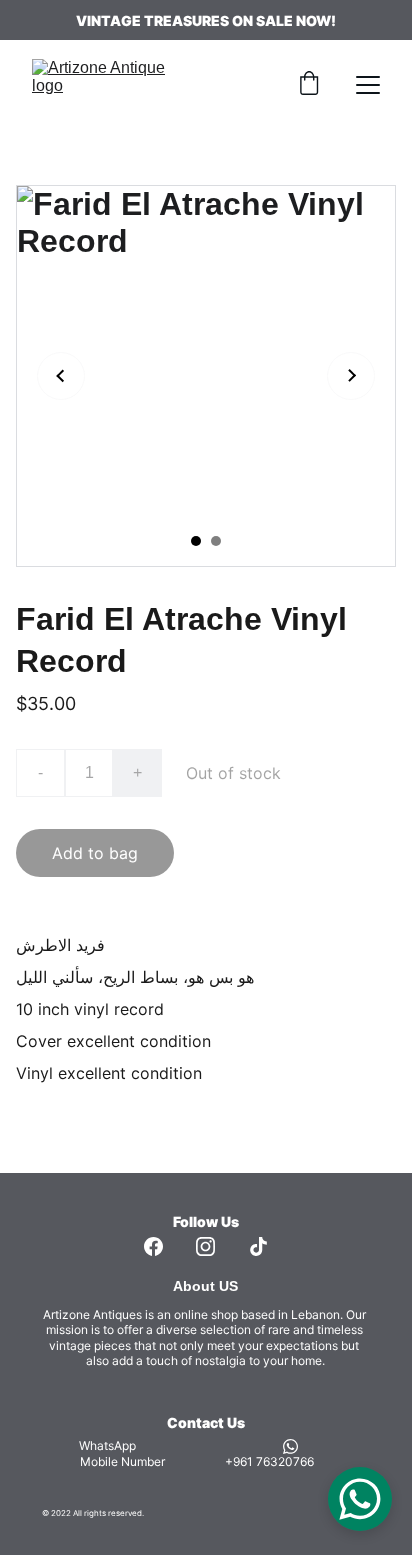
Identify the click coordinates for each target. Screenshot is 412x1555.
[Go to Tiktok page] (258, 1246)
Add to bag (95, 853)
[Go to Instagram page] (205, 1246)
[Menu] (368, 85)
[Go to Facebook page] (153, 1246)
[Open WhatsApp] (360, 1499)
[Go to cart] (309, 85)
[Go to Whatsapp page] (290, 1446)
